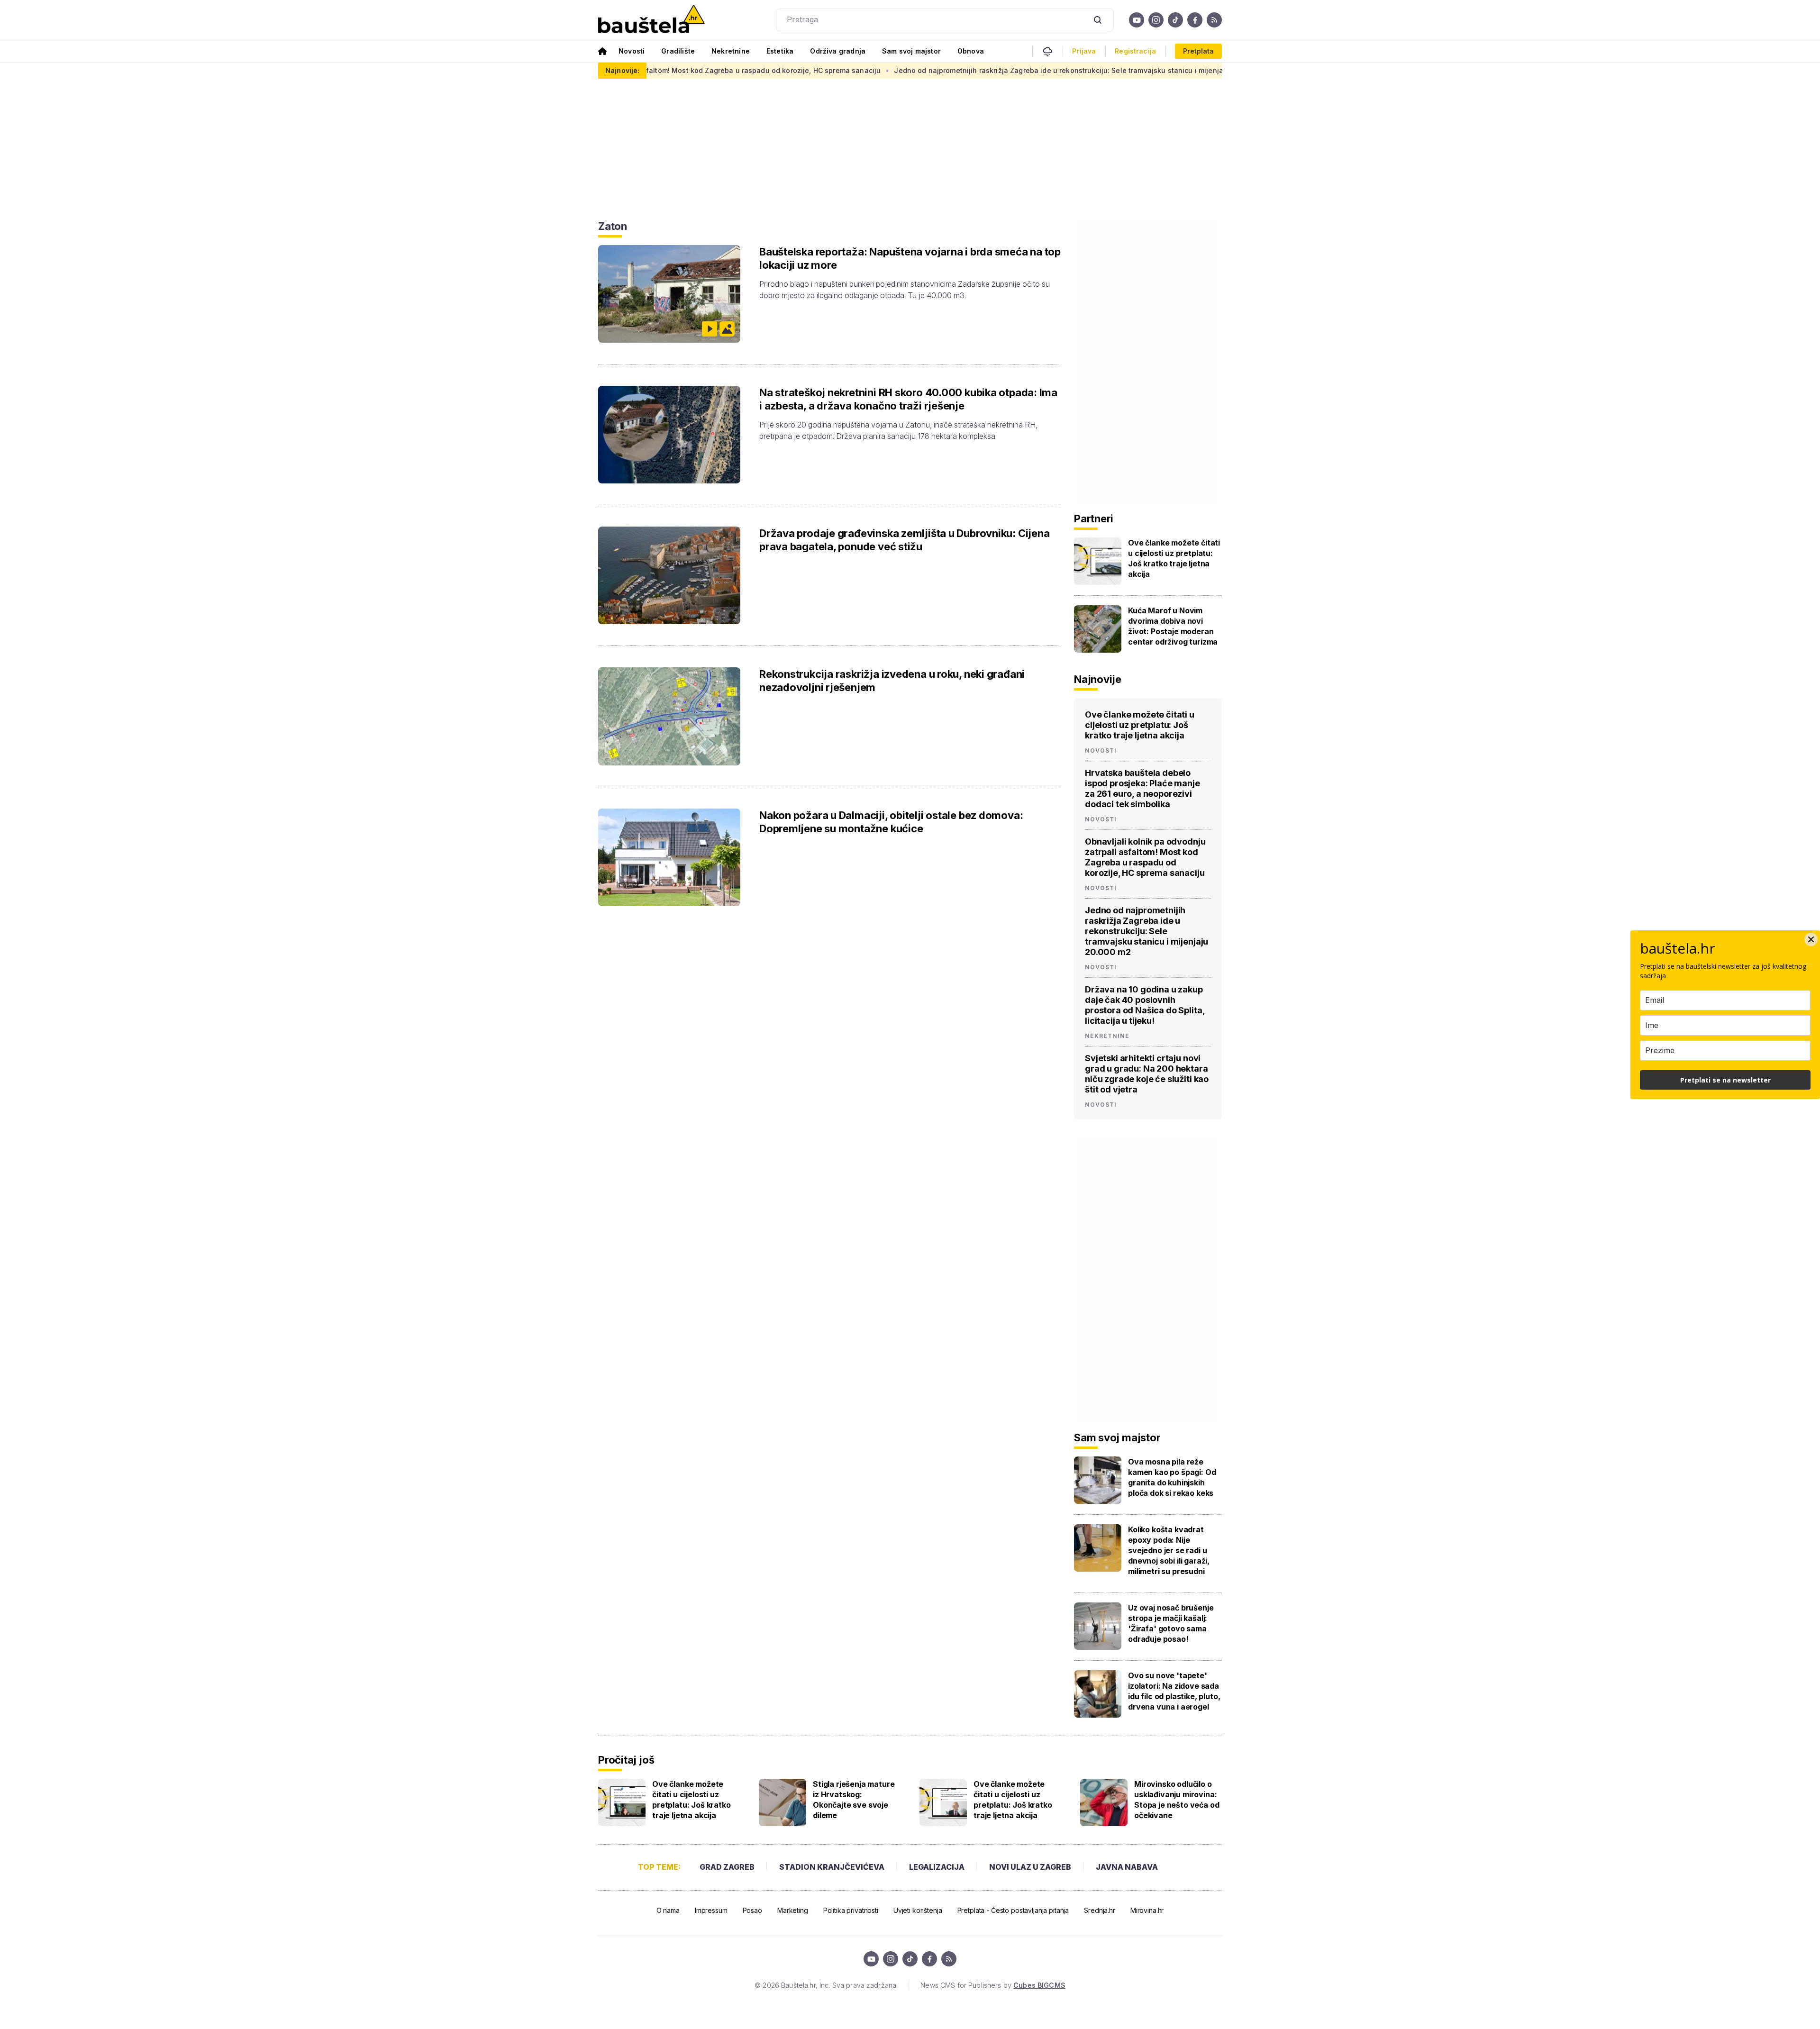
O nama (668, 1910)
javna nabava (1127, 1867)
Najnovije (1098, 679)
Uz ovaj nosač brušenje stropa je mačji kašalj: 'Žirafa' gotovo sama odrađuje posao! (1171, 1623)
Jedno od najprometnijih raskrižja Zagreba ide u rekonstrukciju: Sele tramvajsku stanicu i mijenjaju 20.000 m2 (954, 70)
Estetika (780, 51)
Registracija (1135, 51)
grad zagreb (727, 1867)
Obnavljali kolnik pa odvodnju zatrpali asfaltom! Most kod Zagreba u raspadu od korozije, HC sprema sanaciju (1145, 857)
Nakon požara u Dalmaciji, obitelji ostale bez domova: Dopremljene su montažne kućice (891, 822)
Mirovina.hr (1147, 1910)
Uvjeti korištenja (918, 1910)
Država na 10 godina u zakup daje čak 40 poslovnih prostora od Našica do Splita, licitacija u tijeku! (1145, 1005)
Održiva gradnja (838, 51)
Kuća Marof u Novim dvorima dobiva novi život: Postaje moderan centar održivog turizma (1173, 626)
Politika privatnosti (851, 1910)
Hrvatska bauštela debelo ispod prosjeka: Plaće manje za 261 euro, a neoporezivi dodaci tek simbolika (1142, 788)
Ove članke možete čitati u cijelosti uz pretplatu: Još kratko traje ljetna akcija (1174, 558)
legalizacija (937, 1867)
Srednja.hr (1100, 1910)
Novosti (632, 51)
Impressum (711, 1910)
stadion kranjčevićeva (832, 1867)
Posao (752, 1910)
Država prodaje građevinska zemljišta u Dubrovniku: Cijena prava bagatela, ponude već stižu (904, 540)
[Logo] (651, 20)
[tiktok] (1175, 20)
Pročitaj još (626, 1760)
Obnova (971, 51)
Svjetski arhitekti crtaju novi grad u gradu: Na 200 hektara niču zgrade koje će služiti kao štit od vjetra (1147, 1074)
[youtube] (1137, 20)
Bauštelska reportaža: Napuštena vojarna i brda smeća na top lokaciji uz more (910, 258)
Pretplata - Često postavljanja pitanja (1013, 1910)
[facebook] (1195, 20)
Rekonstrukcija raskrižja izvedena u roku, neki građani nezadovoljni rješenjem (892, 681)
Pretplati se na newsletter (1725, 1080)
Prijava (1084, 51)
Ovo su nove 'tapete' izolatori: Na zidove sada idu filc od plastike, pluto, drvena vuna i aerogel (1174, 1691)
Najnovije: (622, 70)
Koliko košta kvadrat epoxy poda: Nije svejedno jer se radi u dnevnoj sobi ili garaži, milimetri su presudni (1169, 1550)
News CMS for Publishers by (993, 1985)
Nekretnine (731, 51)
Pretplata (1198, 51)
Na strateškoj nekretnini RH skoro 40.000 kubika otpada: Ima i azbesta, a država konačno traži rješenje (908, 399)
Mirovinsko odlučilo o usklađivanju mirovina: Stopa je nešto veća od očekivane (1177, 1800)
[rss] (1214, 20)
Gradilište (678, 51)
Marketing (793, 1910)
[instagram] (1156, 20)
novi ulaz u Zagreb (1030, 1867)
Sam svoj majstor (911, 51)
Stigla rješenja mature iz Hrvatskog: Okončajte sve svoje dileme (854, 1800)
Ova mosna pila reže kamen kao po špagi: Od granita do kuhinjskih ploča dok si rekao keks (1172, 1477)
